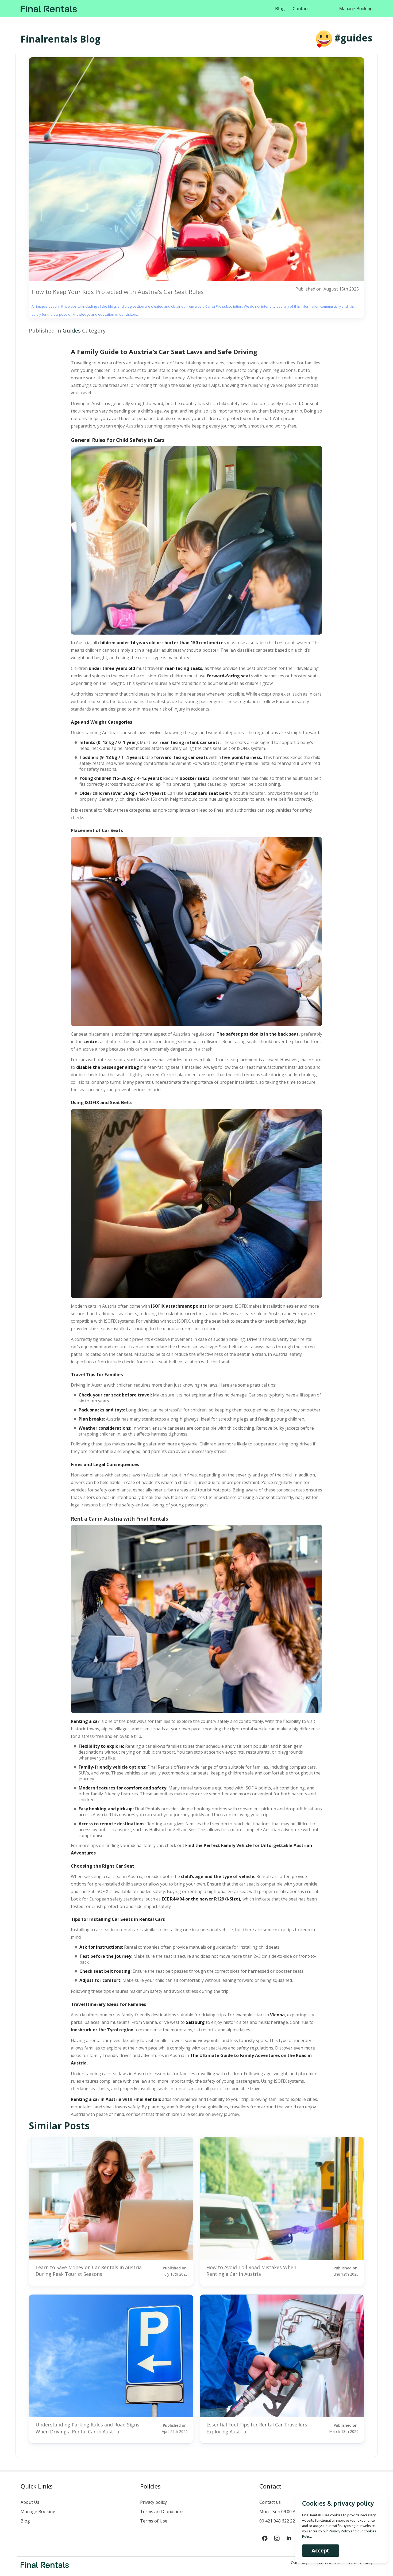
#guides (353, 38)
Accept (320, 2550)
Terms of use (328, 2562)
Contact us (270, 2502)
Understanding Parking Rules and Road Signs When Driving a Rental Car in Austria (87, 2428)
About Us (30, 2502)
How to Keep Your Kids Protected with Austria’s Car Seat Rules (118, 292)
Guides (72, 331)
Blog (280, 8)
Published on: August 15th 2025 (327, 289)
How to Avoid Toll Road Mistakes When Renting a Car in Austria (251, 2271)
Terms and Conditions (162, 2512)
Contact (301, 8)
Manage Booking (356, 9)
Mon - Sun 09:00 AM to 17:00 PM (292, 2512)
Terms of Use (154, 2521)
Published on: (175, 2271)
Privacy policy (153, 2502)
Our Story (299, 2562)
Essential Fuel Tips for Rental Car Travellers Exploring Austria (257, 2428)
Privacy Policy (361, 2562)
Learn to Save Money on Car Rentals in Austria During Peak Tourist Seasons (89, 2271)
